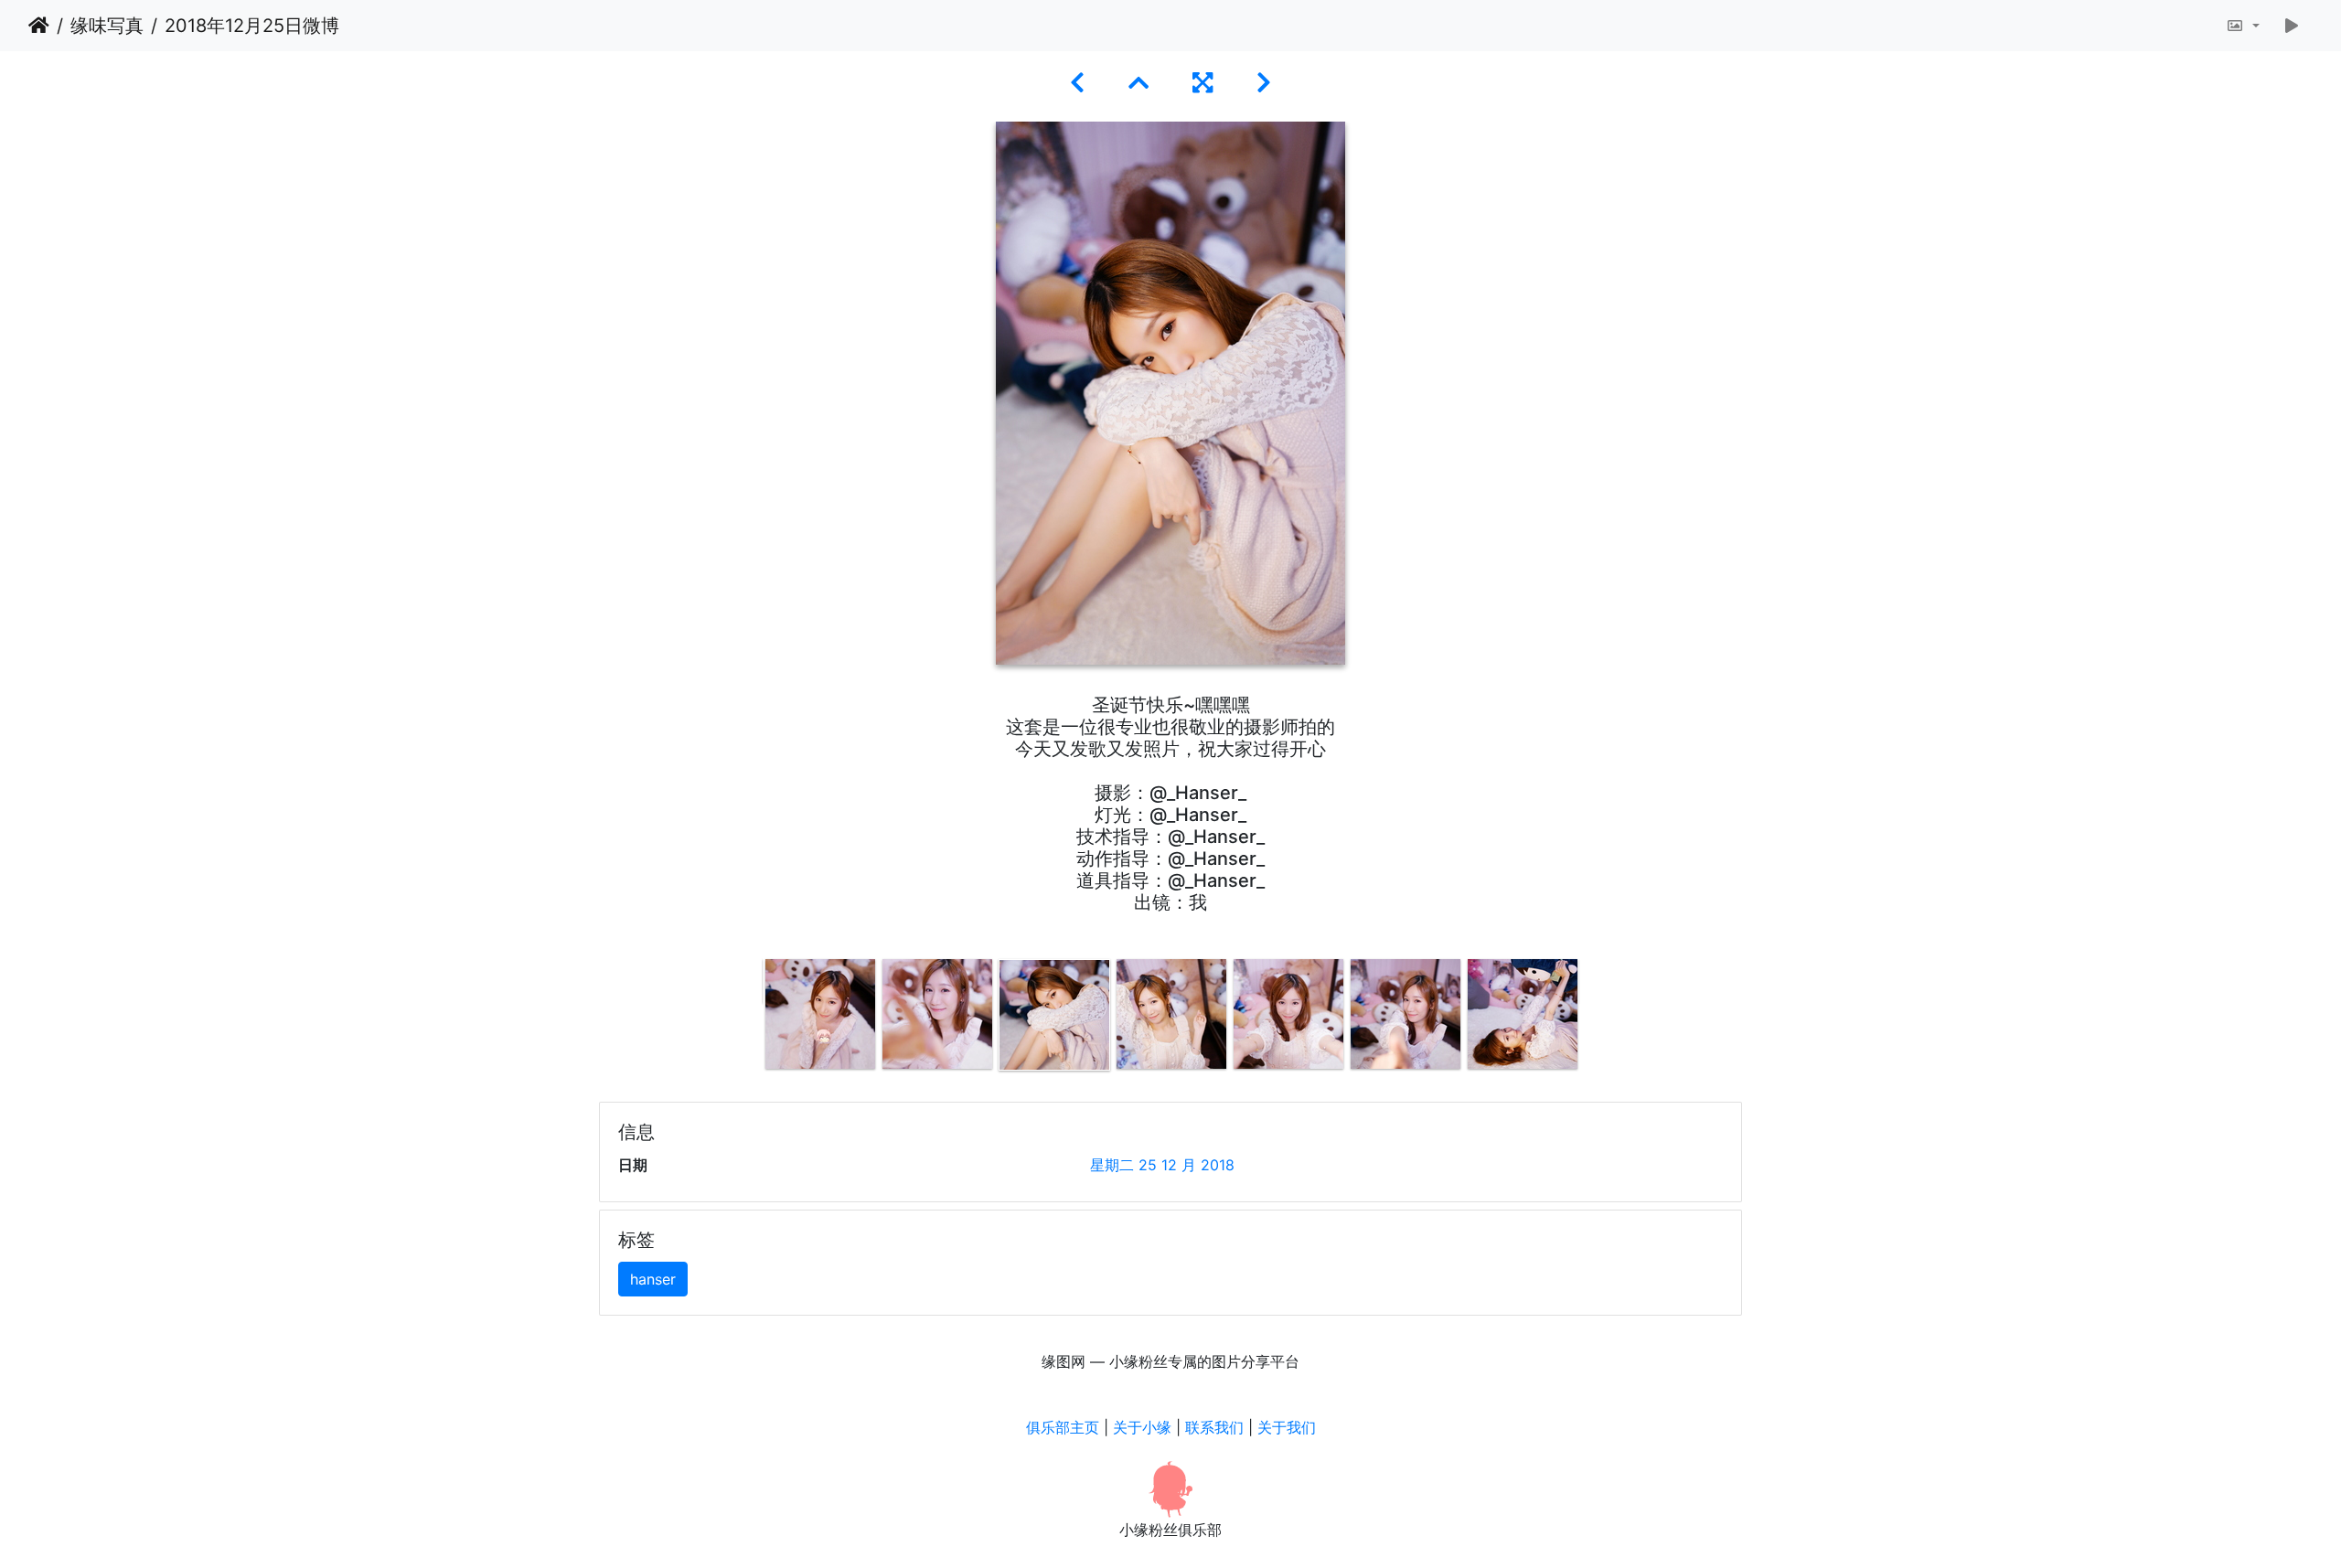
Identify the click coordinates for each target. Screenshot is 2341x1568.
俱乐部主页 (1063, 1427)
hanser (653, 1279)
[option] (820, 1014)
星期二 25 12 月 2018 (1162, 1165)
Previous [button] (748, 1019)
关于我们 (1287, 1427)
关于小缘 (1142, 1427)
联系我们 (1214, 1427)
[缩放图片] (2243, 26)
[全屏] (1203, 83)
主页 (39, 26)
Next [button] (1594, 1019)
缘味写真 (107, 26)
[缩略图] (1138, 83)
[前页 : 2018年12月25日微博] (1077, 83)
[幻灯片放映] (2292, 26)
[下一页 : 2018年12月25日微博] (1264, 83)
